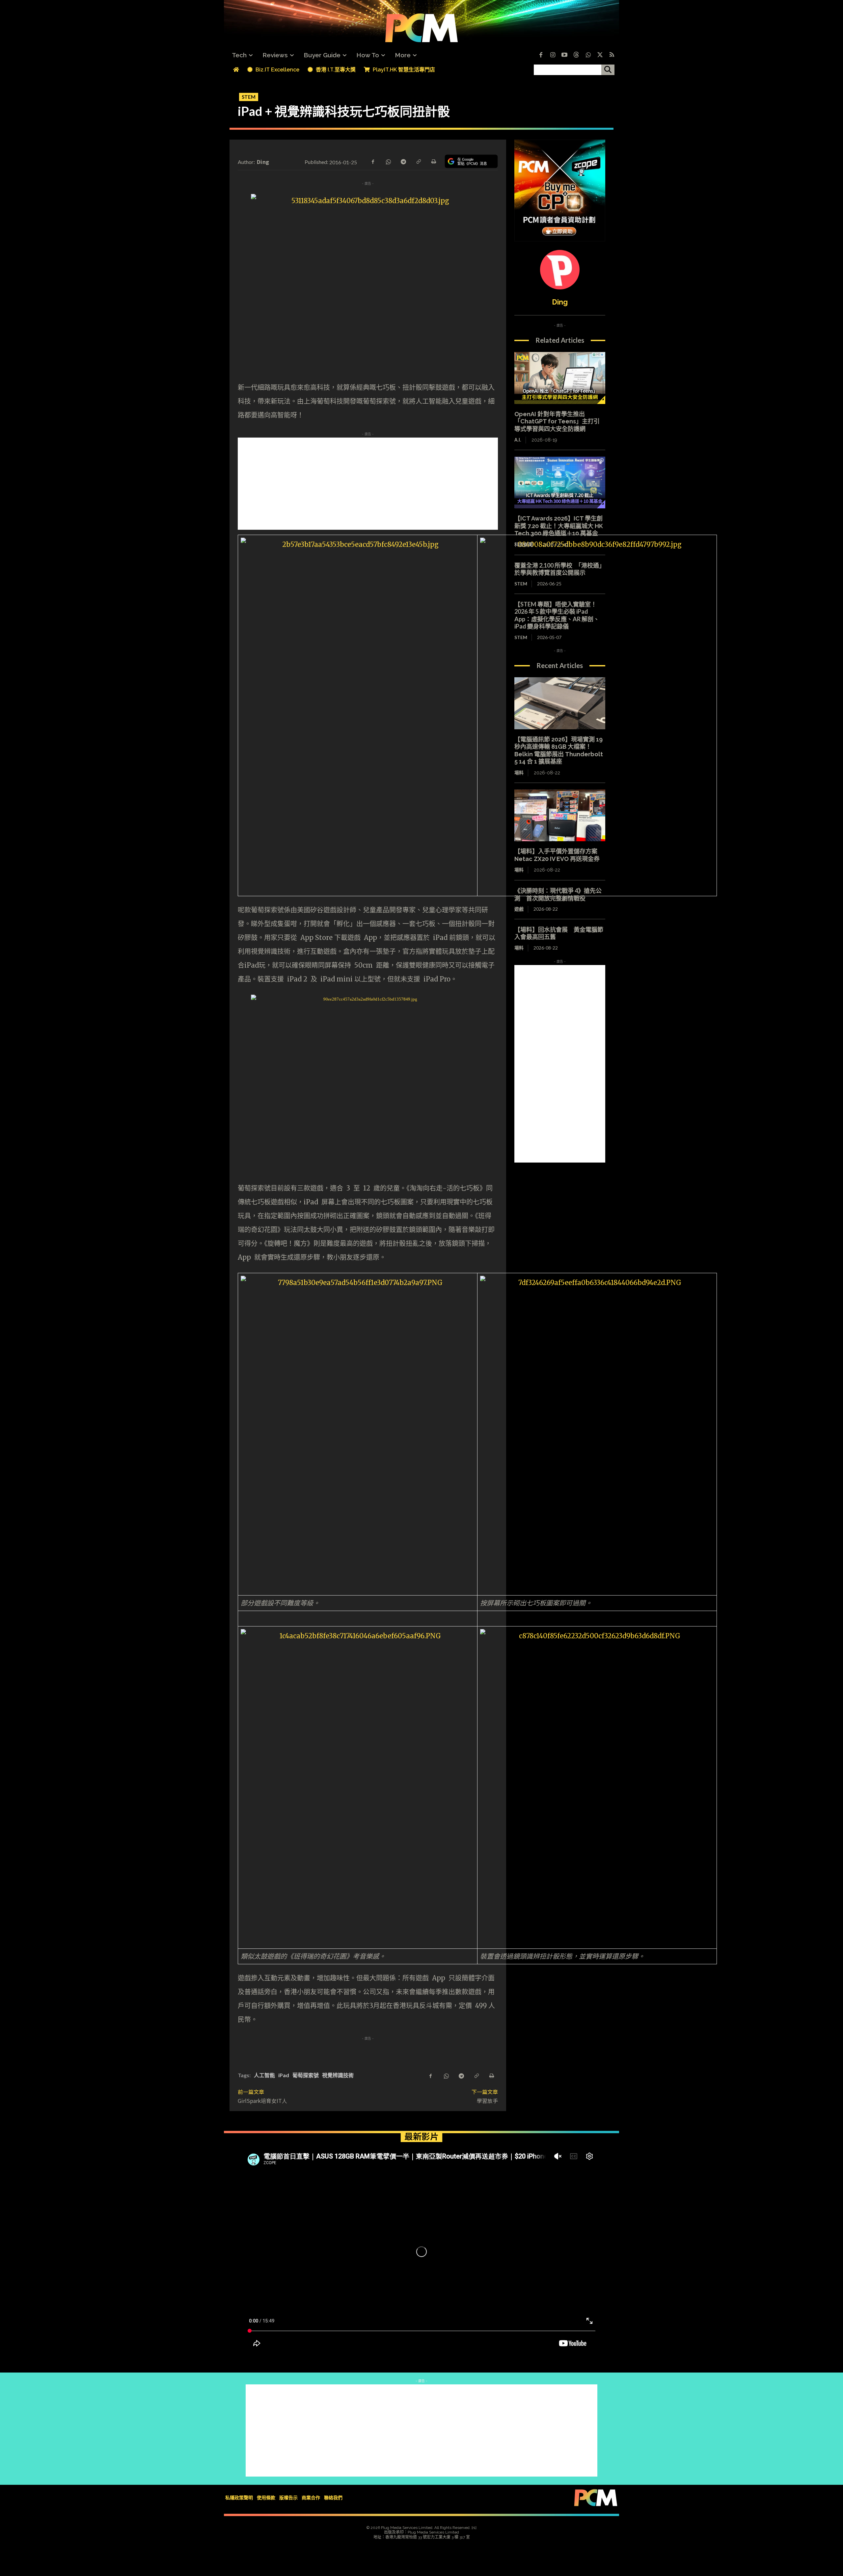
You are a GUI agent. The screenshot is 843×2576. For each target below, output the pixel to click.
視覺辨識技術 (338, 2075)
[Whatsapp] (588, 55)
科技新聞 (524, 545)
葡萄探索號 (306, 2075)
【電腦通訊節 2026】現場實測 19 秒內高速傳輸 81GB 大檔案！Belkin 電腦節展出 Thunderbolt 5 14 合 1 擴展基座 (559, 751)
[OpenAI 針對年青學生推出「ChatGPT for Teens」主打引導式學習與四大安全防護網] (560, 378)
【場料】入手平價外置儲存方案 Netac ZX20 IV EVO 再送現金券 (559, 855)
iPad (284, 2075)
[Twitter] (600, 55)
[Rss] (612, 55)
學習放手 (487, 2101)
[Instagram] (553, 55)
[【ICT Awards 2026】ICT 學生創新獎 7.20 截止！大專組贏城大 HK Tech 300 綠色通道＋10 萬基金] (560, 483)
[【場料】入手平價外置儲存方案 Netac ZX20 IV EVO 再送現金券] (560, 816)
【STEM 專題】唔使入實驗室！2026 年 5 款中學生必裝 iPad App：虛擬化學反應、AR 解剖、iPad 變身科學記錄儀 (557, 615)
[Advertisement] (421, 484)
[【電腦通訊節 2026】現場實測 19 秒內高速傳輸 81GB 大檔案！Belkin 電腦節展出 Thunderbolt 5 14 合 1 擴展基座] (560, 703)
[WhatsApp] (388, 161)
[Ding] (560, 270)
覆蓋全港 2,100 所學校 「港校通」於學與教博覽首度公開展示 (560, 569)
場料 (519, 773)
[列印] (433, 161)
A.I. (518, 440)
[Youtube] (564, 55)
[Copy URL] (418, 161)
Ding (263, 162)
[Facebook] (541, 55)
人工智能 (264, 2075)
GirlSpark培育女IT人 (262, 2101)
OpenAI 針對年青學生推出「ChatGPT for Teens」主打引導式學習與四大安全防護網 (557, 421)
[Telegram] (403, 161)
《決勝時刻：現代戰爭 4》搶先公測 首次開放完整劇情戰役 (558, 894)
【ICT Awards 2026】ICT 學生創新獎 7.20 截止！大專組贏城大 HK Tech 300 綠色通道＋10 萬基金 (559, 526)
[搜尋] (608, 70)
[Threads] (576, 55)
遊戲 (519, 909)
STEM (249, 97)
